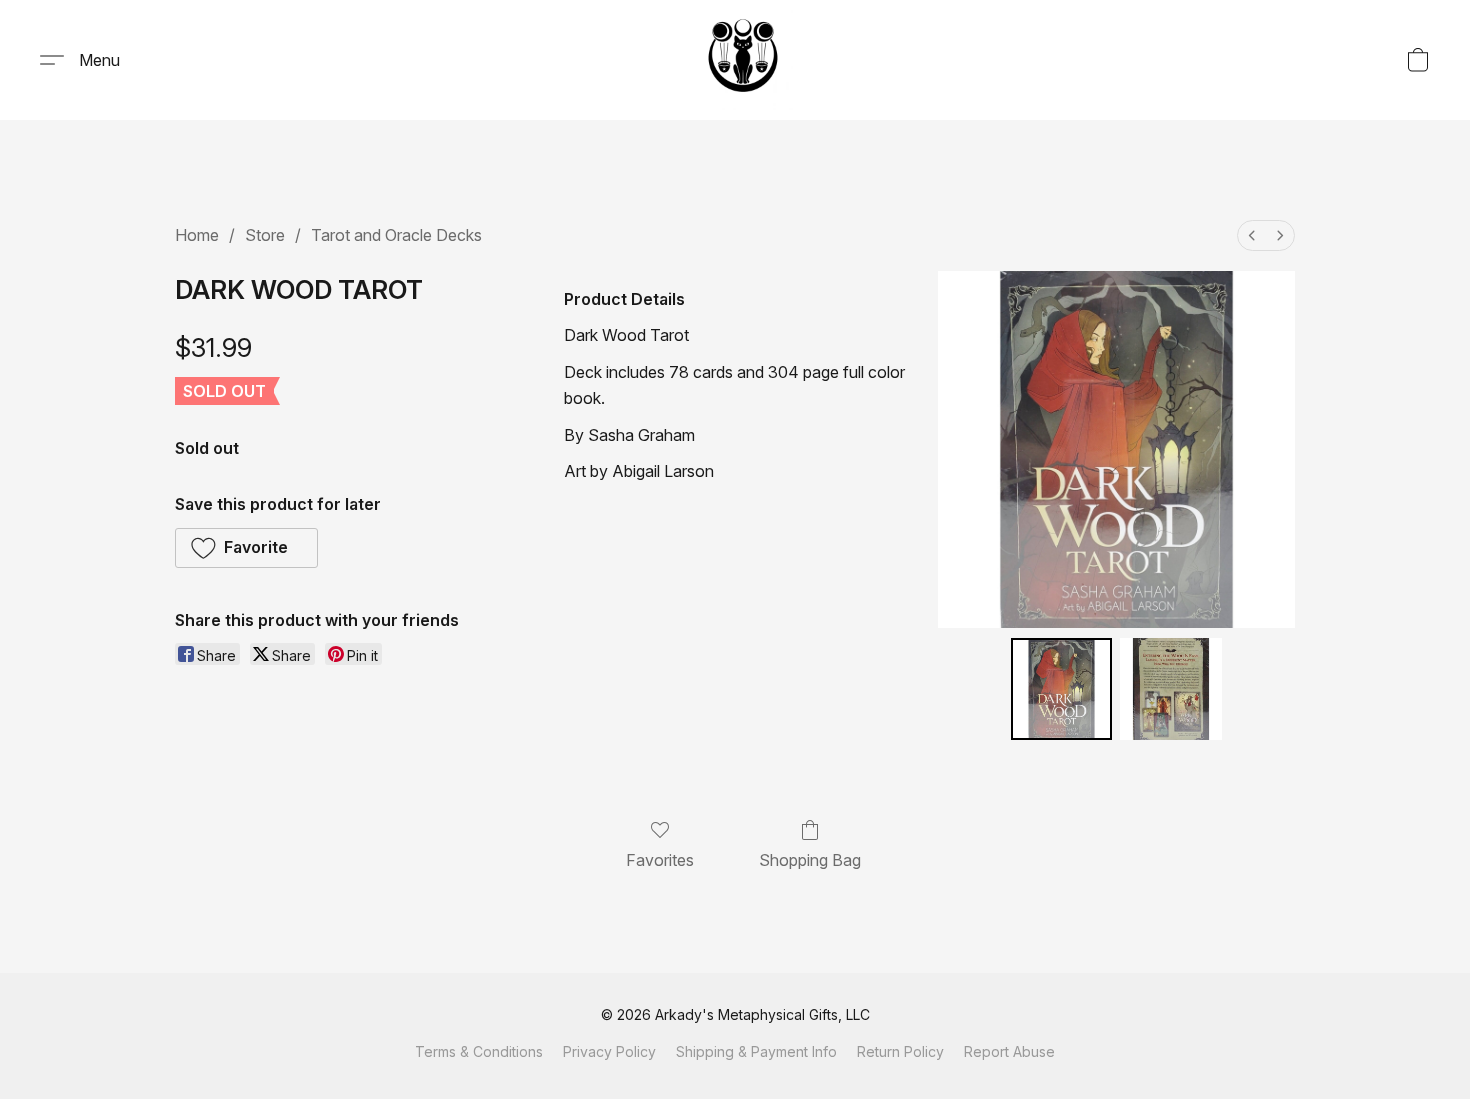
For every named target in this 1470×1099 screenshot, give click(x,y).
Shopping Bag (810, 860)
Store (265, 235)
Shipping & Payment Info (756, 1051)
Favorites (660, 860)
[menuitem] (1252, 235)
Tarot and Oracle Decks (396, 235)
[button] (743, 60)
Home (197, 235)
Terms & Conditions (479, 1051)
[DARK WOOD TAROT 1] (1171, 689)
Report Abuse (1009, 1051)
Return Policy (900, 1051)
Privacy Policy (609, 1051)
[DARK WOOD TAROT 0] (1062, 689)
